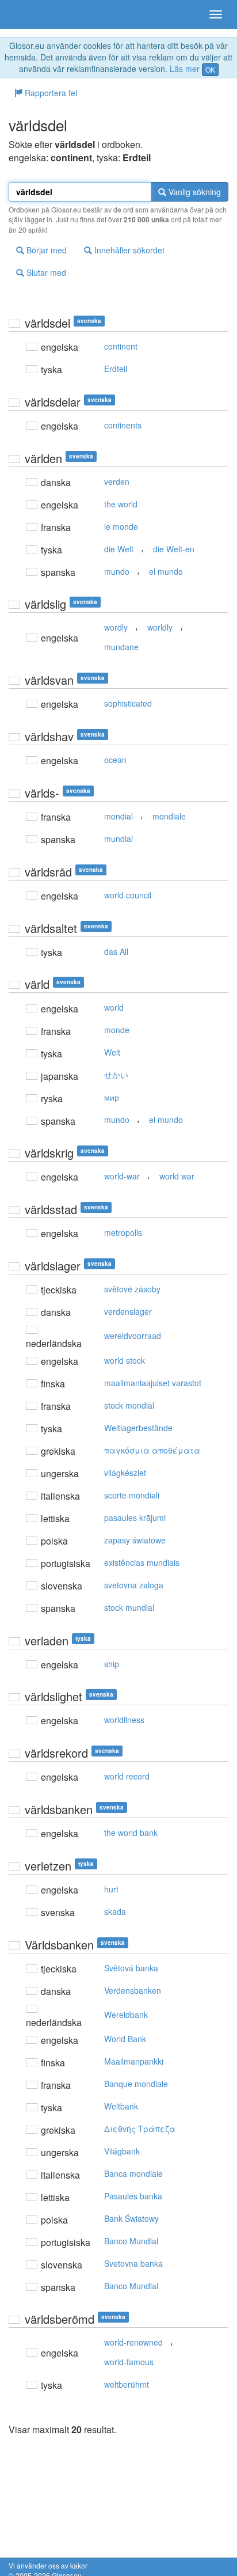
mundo (117, 571)
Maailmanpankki (134, 2061)
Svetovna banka (133, 2263)
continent (121, 346)
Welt (112, 1052)
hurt (111, 1889)
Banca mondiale (133, 2173)
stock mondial (129, 1405)
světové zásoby (132, 1289)
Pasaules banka (133, 2196)
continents (123, 425)
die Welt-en (174, 549)
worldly (160, 627)
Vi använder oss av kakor (48, 2565)
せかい (116, 1075)
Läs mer (185, 69)
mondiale (169, 816)
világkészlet (125, 1473)
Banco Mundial (131, 2241)
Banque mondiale (136, 2084)
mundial (118, 839)
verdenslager (128, 1311)
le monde (121, 526)
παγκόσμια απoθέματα (152, 1450)
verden (117, 481)
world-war (122, 1176)
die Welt (119, 549)
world (114, 1007)
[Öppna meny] (216, 14)
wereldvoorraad (133, 1336)
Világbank (122, 2151)
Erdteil (116, 369)
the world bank (131, 1833)
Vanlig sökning (194, 192)
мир (112, 1097)
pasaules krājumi (135, 1517)
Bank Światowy (131, 2218)
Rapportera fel (50, 93)
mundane (121, 647)
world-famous (129, 2362)
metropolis (123, 1232)
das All (116, 951)
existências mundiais (142, 1562)
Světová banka (131, 1968)
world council (128, 895)
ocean (115, 760)
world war (177, 1176)
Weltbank (121, 2106)
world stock (125, 1360)
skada (115, 1911)
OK (210, 69)
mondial (118, 816)
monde (117, 1030)
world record (127, 1776)
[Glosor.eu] (29, 14)
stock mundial (129, 1607)
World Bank (125, 2039)
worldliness (124, 1720)
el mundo (166, 571)
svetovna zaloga (134, 1585)
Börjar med (45, 250)
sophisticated (128, 703)
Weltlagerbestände (138, 1428)
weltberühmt (127, 2384)
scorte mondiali (132, 1495)
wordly (116, 627)
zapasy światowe (135, 1540)
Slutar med (45, 272)
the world (121, 504)
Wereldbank (126, 2014)
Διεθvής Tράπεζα (140, 2129)
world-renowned (133, 2342)
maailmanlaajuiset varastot (153, 1383)
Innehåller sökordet (128, 250)
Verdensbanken (133, 1990)
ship (112, 1664)
